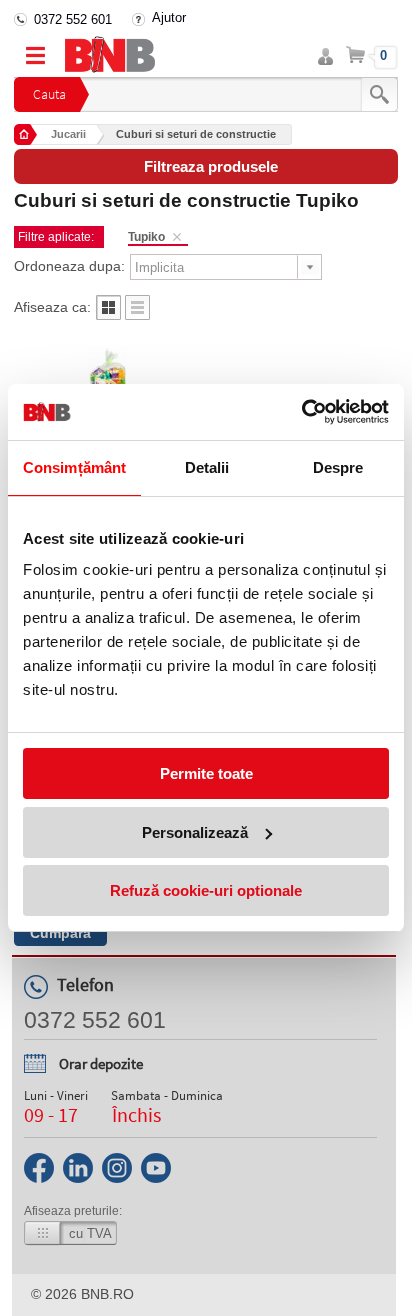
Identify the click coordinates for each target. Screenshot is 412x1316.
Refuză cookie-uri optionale (206, 890)
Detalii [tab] (207, 467)
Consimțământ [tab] (74, 467)
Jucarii (68, 134)
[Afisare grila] (108, 314)
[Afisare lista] (137, 314)
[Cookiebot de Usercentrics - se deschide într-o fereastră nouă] (301, 412)
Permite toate (206, 773)
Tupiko (146, 237)
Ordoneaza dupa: (69, 266)
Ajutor (169, 17)
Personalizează (195, 832)
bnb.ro (107, 1294)
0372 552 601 (73, 19)
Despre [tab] (338, 467)
